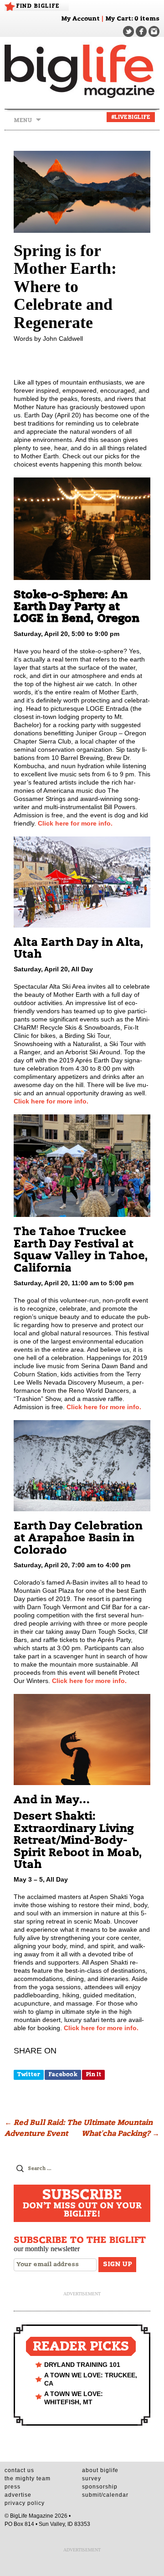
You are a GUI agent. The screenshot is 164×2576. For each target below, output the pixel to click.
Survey (92, 2479)
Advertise (18, 2495)
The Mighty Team (28, 2479)
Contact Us (19, 2470)
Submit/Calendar (105, 2495)
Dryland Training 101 (82, 2365)
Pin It (93, 2074)
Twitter (29, 2074)
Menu (23, 120)
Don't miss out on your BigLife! (82, 2203)
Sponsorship (100, 2487)
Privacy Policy (25, 2503)
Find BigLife (38, 6)
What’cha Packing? (120, 2134)
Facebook (63, 2074)
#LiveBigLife (131, 117)
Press (13, 2487)
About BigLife (100, 2470)
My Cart (118, 19)
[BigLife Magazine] (82, 71)
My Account (80, 19)
